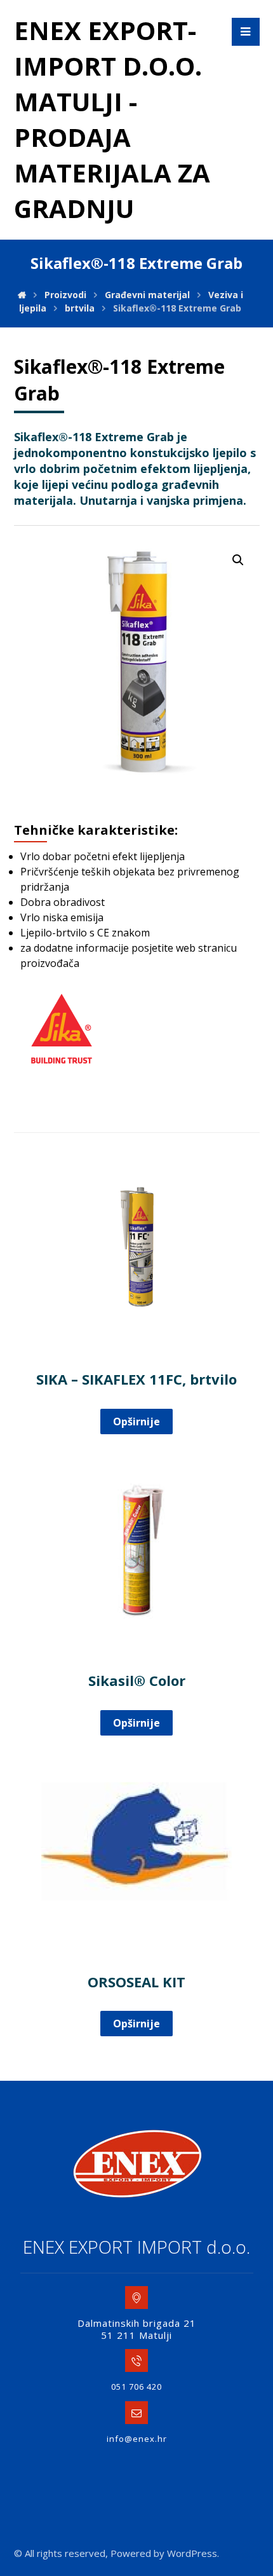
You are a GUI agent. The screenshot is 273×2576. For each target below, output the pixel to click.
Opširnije (136, 1422)
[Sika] (62, 1029)
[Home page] (22, 295)
